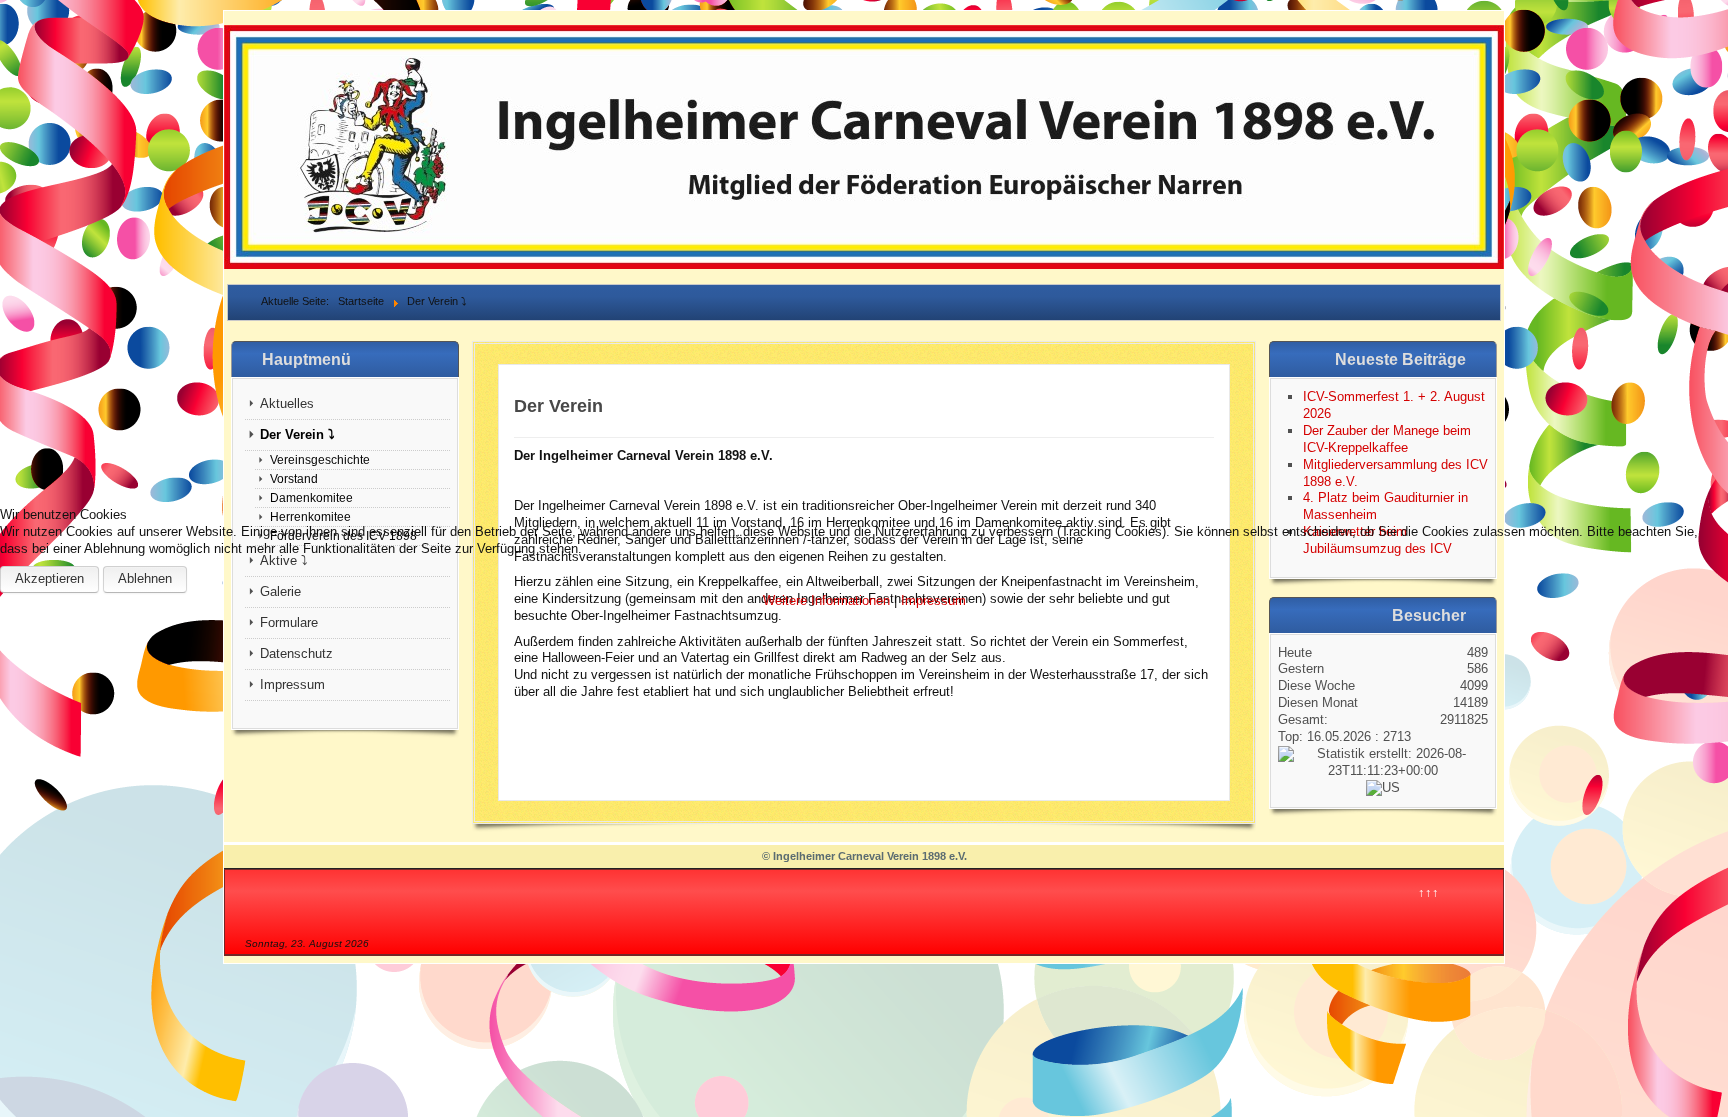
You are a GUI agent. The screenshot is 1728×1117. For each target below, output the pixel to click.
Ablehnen (145, 578)
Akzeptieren (49, 578)
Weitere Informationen (826, 600)
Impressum (933, 600)
